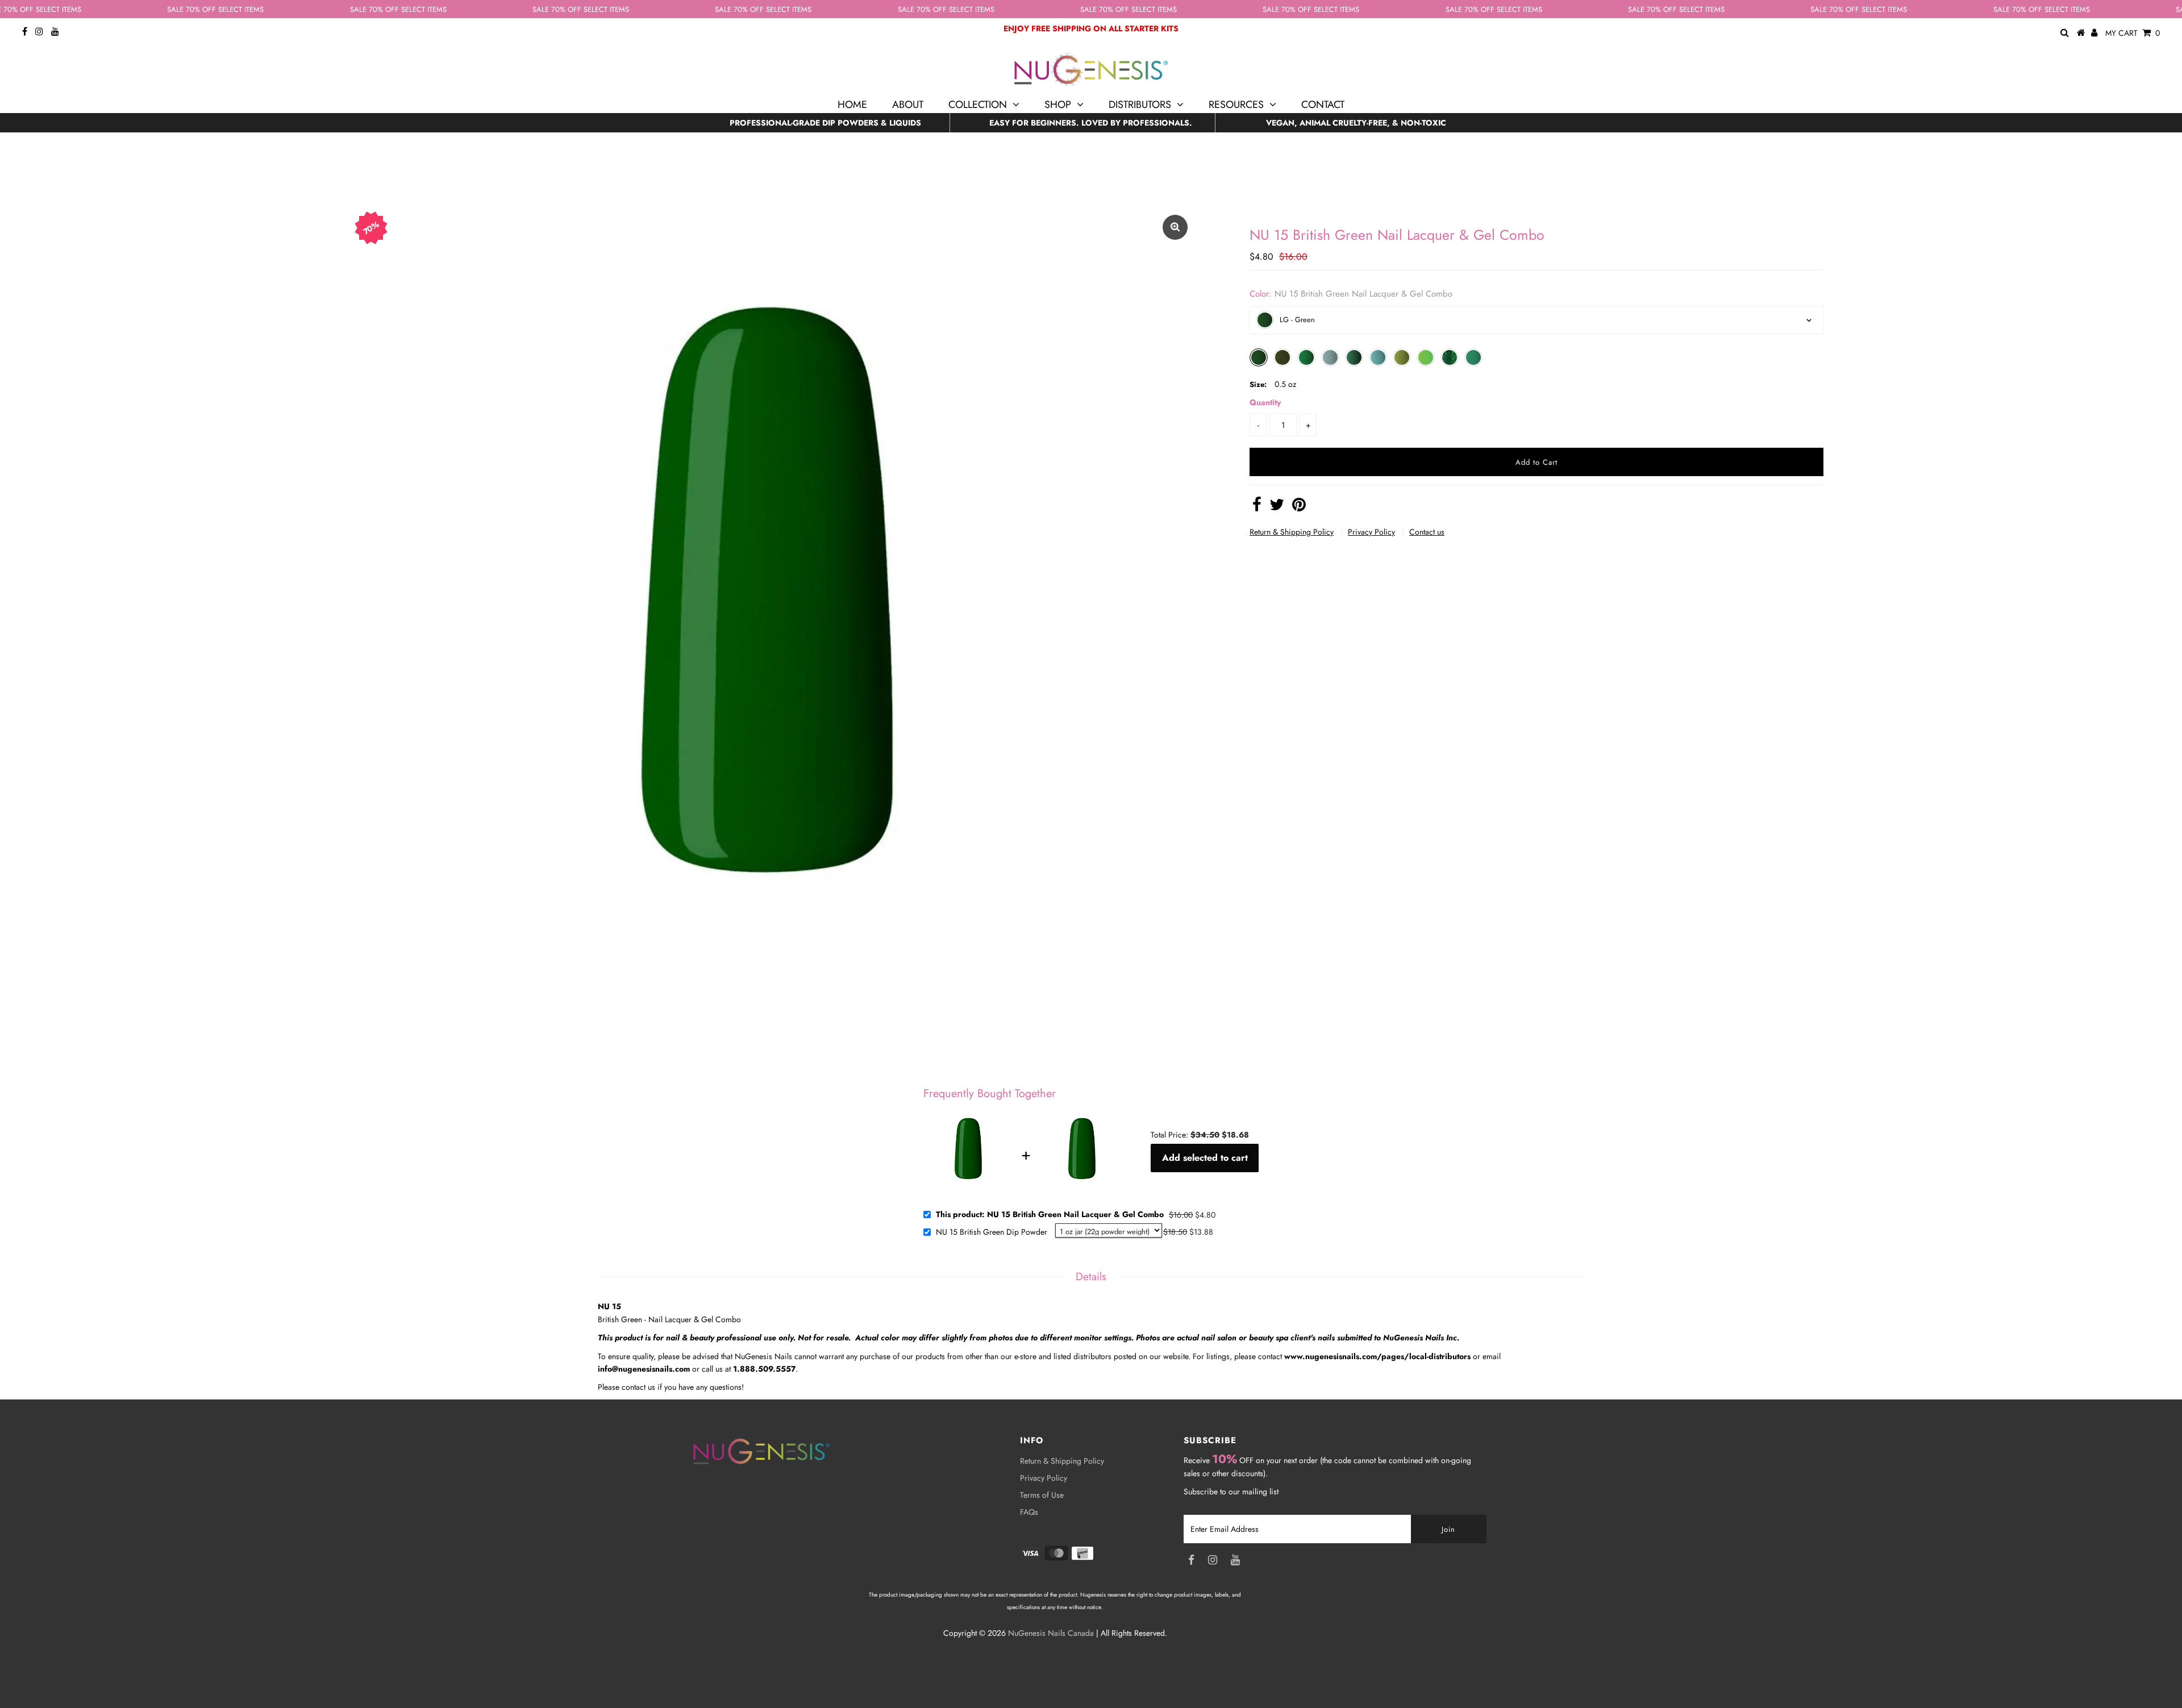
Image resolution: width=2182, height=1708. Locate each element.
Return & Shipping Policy (1292, 532)
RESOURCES (1236, 105)
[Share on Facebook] (1257, 507)
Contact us (1427, 532)
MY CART (2133, 33)
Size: (1258, 384)
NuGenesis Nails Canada (1051, 1633)
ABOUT (908, 105)
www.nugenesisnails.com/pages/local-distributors (1377, 1356)
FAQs (1029, 1512)
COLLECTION (978, 105)
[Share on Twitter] (1277, 507)
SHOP (1058, 105)
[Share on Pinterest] (1299, 507)
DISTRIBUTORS (1140, 105)
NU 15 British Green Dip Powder (992, 1232)
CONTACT (1323, 105)
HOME (852, 105)
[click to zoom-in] (1175, 227)
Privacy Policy (1371, 532)
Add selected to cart (1205, 1158)
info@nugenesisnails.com (644, 1369)
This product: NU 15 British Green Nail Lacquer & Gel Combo (1050, 1215)
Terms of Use (1042, 1495)
